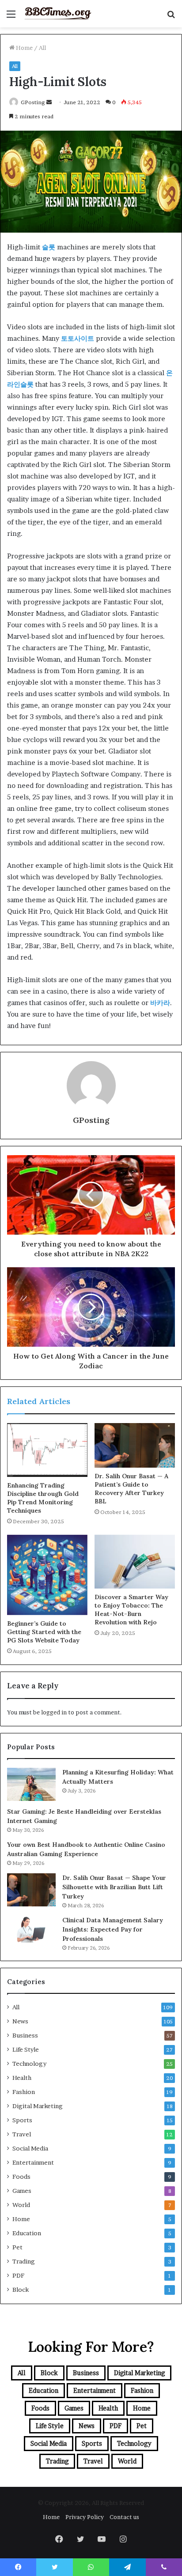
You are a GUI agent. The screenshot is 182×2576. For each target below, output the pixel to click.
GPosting (33, 102)
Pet (17, 2247)
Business (25, 2035)
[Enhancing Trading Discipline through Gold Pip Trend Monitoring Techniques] (47, 1450)
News (20, 2021)
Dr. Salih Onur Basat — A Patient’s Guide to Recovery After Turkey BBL (131, 1489)
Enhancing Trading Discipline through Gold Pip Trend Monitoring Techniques (43, 1498)
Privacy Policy (85, 2517)
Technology (29, 2064)
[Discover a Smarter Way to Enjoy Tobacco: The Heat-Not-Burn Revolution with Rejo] (135, 1562)
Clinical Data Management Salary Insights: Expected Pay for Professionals (113, 1929)
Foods (21, 2177)
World (21, 2205)
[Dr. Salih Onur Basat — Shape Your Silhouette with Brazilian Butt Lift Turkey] (31, 1890)
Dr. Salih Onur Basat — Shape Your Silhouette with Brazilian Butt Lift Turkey (114, 1887)
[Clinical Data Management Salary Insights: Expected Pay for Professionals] (31, 1929)
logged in (54, 1712)
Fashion (24, 2092)
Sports (22, 2120)
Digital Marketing (38, 2106)
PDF (18, 2275)
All (42, 48)
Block (21, 2290)
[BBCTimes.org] (57, 14)
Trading (24, 2261)
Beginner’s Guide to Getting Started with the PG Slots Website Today (44, 1632)
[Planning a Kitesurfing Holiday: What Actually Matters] (31, 1784)
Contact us (124, 2517)
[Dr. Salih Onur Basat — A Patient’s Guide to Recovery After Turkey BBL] (135, 1445)
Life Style (26, 2049)
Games (22, 2191)
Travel (22, 2134)
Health (22, 2078)
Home (24, 48)
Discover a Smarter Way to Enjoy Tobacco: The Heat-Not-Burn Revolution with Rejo (131, 1610)
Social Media (30, 2148)
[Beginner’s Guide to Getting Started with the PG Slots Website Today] (47, 1575)
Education (27, 2233)
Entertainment (33, 2162)
